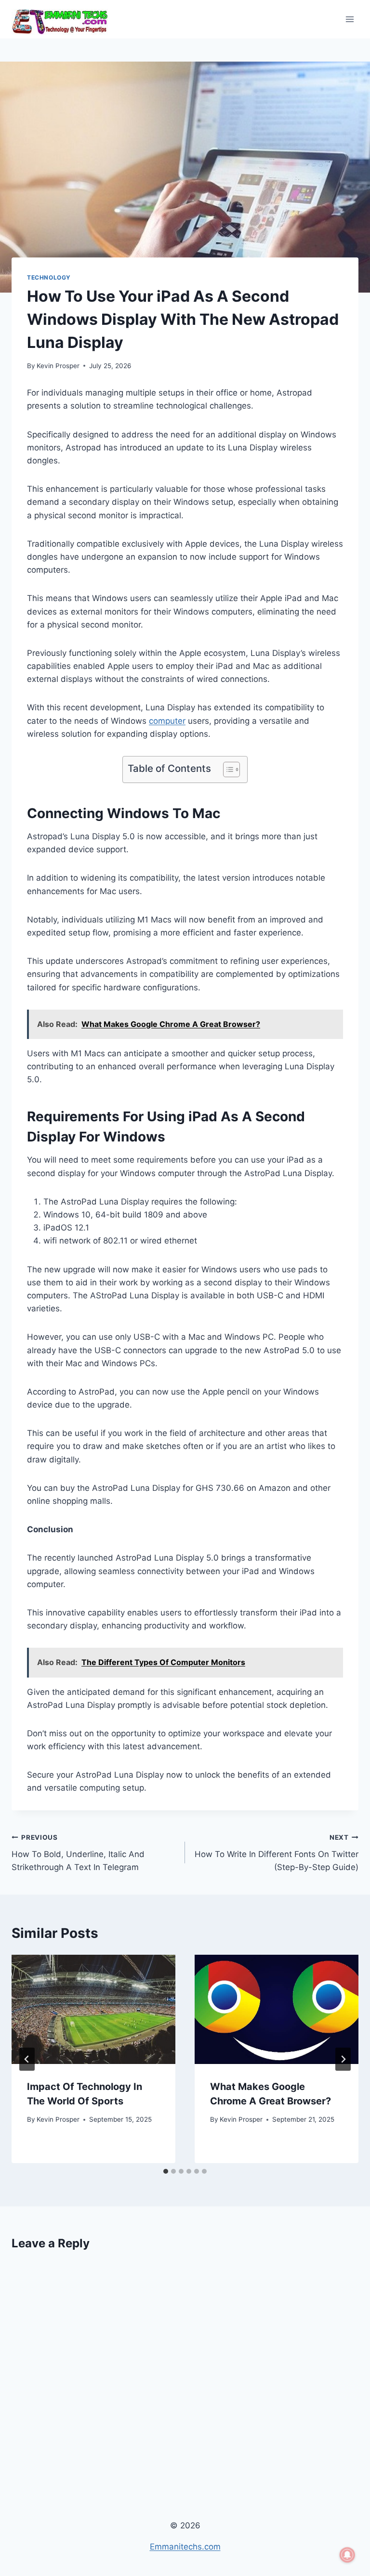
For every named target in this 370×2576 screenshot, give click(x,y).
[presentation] (93, 2009)
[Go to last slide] (27, 2059)
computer (167, 721)
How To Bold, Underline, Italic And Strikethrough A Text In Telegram (78, 1853)
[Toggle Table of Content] (227, 769)
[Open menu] (350, 19)
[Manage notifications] (347, 2555)
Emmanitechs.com (185, 2547)
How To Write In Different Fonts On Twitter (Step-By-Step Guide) (277, 1853)
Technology (49, 277)
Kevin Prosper (58, 366)
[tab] (166, 2171)
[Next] (343, 2059)
